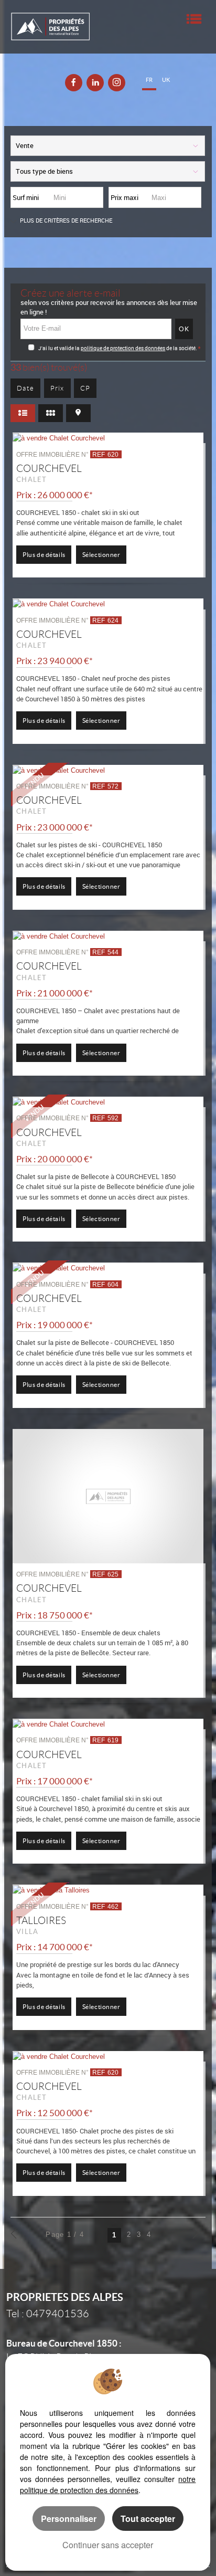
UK (166, 80)
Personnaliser (69, 2519)
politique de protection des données (123, 348)
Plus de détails (44, 555)
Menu (194, 19)
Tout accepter (148, 2519)
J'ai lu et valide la (60, 348)
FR (149, 80)
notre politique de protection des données (108, 2484)
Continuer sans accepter (108, 2545)
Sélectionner (101, 555)
